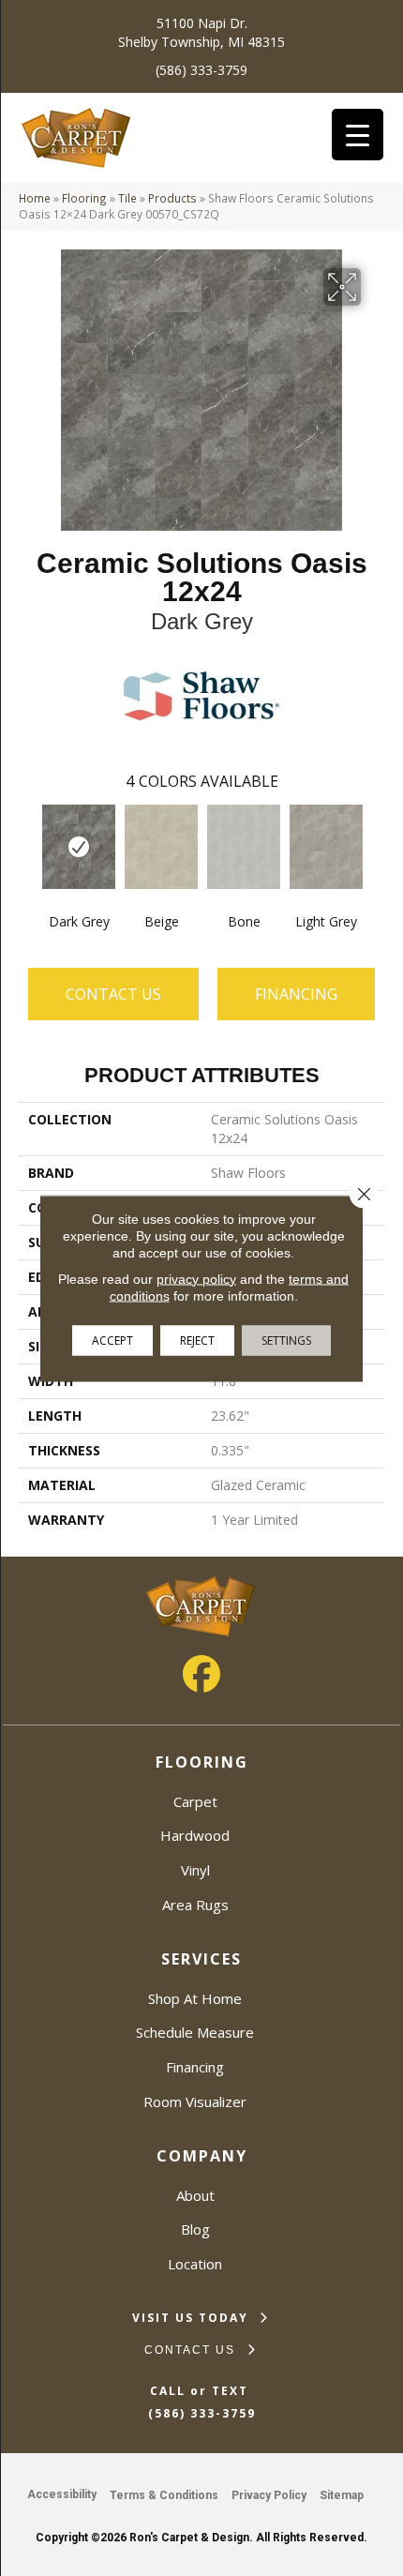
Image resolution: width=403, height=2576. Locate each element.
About (195, 2195)
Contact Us (113, 994)
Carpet (195, 1801)
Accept (112, 1340)
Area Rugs (195, 1905)
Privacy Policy (269, 2495)
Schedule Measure (195, 2032)
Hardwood (195, 1835)
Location (195, 2264)
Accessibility (62, 2494)
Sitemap (342, 2495)
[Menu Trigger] (358, 135)
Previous (28, 846)
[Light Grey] (326, 847)
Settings (286, 1340)
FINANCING (296, 994)
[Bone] (244, 847)
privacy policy (196, 1278)
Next (375, 846)
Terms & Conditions (164, 2495)
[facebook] (201, 1674)
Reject (197, 1340)
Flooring (84, 198)
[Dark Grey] (79, 847)
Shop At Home (195, 1998)
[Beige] (161, 847)
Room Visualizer (195, 2101)
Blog (195, 2229)
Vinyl (195, 1870)
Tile (127, 198)
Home (35, 198)
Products (172, 198)
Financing (195, 2067)
